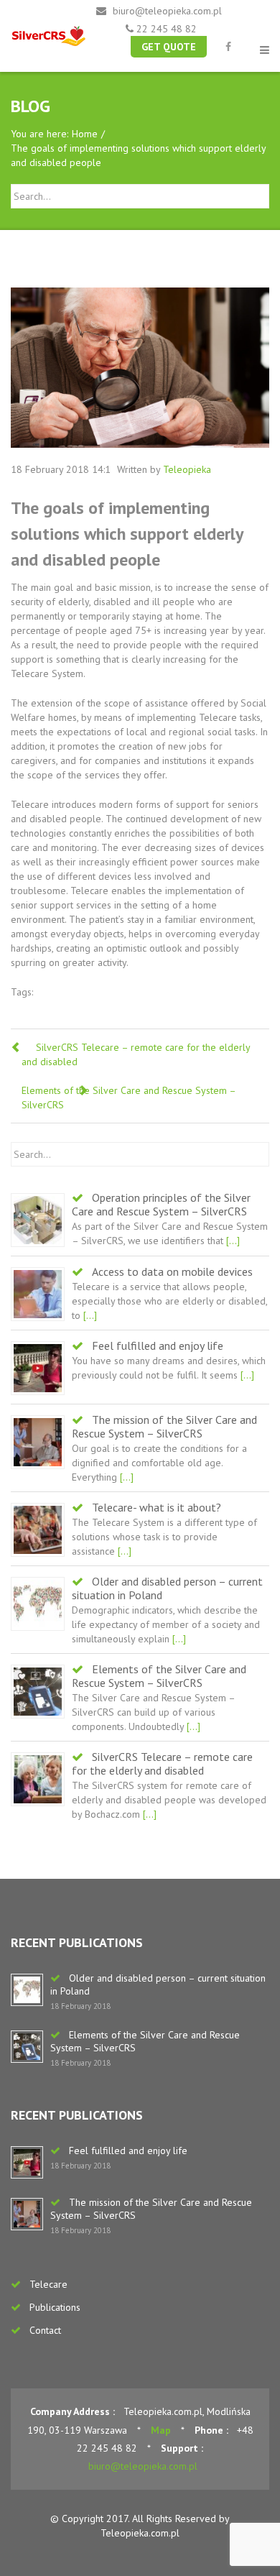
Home (85, 134)
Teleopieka (187, 469)
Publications (55, 2307)
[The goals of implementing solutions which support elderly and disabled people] (140, 368)
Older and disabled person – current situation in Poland (167, 1588)
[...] (232, 1241)
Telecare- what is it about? (157, 1507)
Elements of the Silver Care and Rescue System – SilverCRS (159, 1676)
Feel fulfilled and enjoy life (158, 1345)
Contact (45, 2330)
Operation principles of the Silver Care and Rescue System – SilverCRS (161, 1204)
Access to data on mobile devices (172, 1271)
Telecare (48, 2284)
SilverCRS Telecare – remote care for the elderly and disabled (162, 1763)
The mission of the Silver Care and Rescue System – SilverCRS (164, 1426)
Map (161, 2430)
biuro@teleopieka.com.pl (167, 11)
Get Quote (169, 47)
